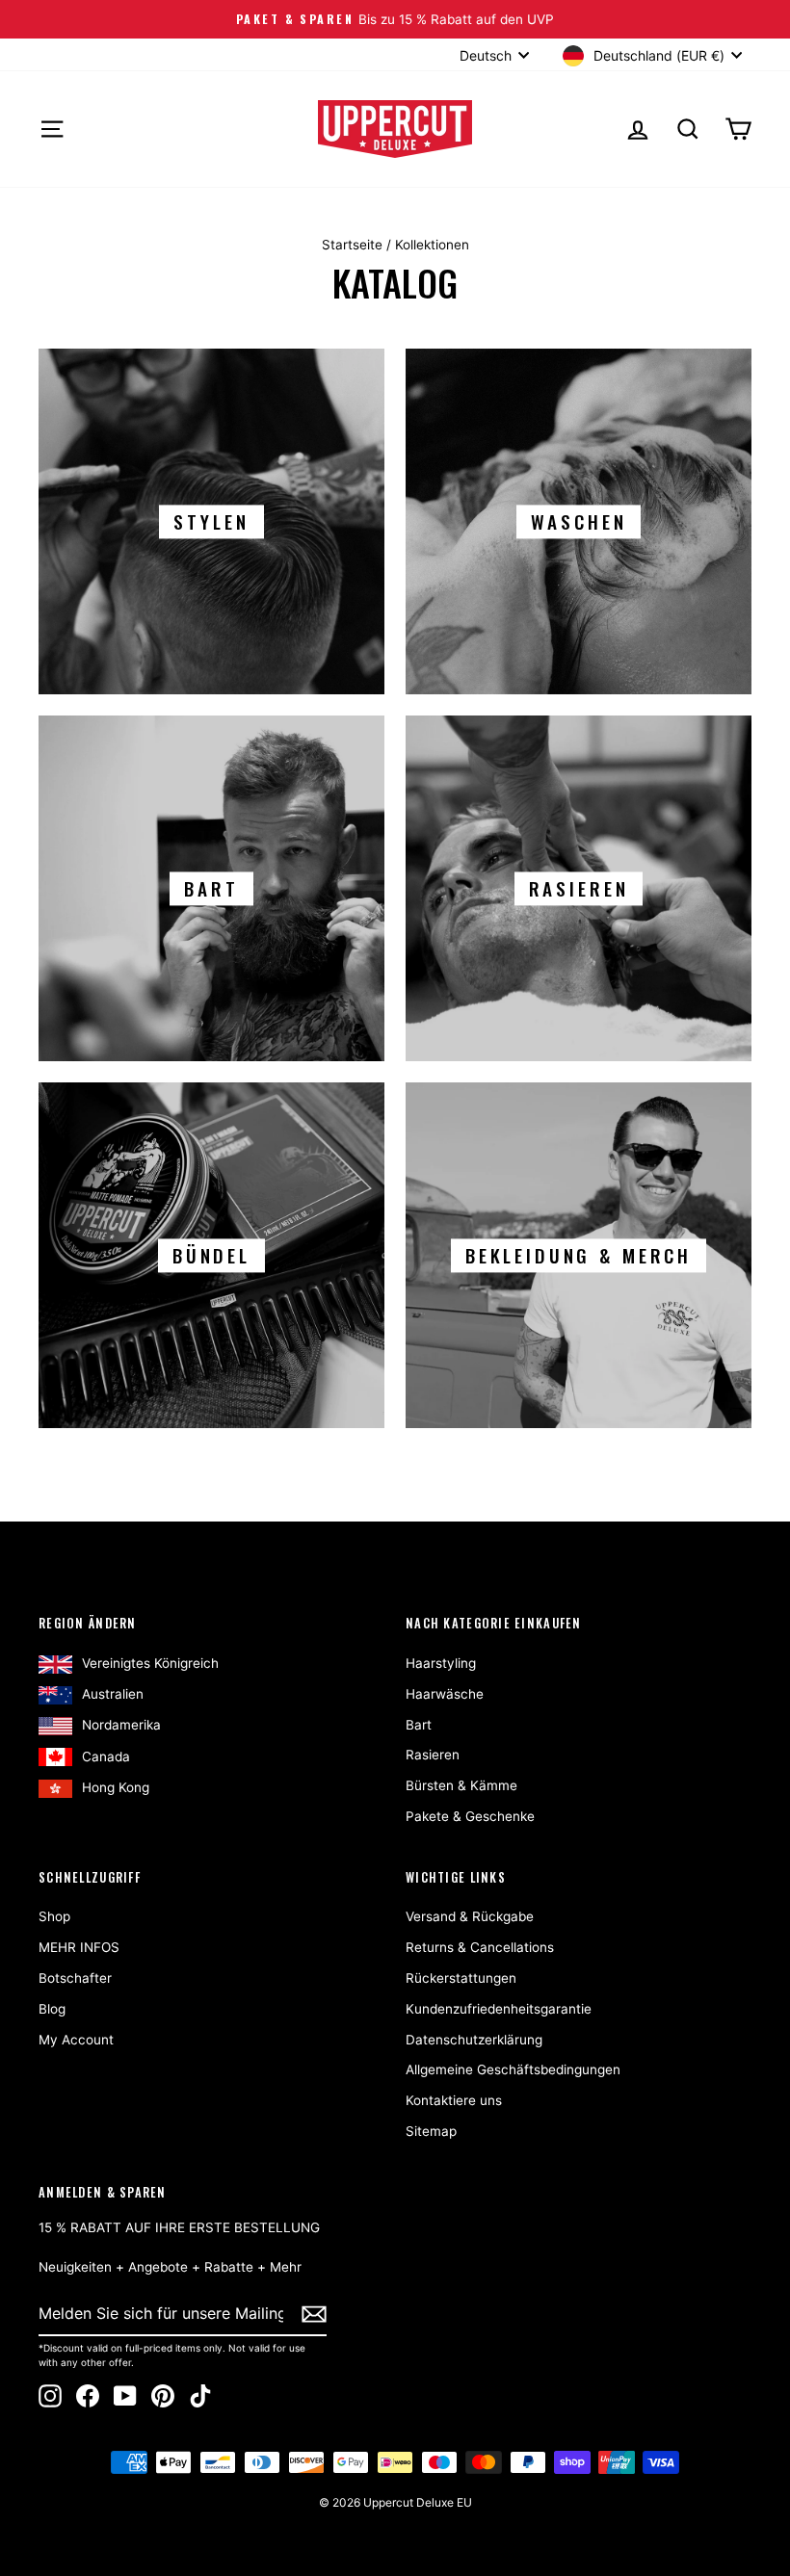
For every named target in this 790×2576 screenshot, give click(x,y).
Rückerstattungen (461, 1978)
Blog (52, 2009)
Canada (106, 1756)
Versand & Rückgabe (470, 1916)
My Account (76, 2040)
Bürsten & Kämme (461, 1785)
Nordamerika (121, 1725)
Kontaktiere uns (454, 2100)
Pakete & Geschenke (470, 1816)
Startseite (352, 245)
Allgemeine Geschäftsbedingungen (513, 2069)
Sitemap (431, 2131)
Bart (419, 1725)
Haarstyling (441, 1663)
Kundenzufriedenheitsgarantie (499, 2009)
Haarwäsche (445, 1694)
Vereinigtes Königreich (150, 1663)
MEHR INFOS (79, 1947)
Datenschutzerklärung (474, 2040)
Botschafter (75, 1978)
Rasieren (433, 1755)
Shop (54, 1916)
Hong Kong (116, 1787)
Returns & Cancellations (480, 1947)
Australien (113, 1694)
